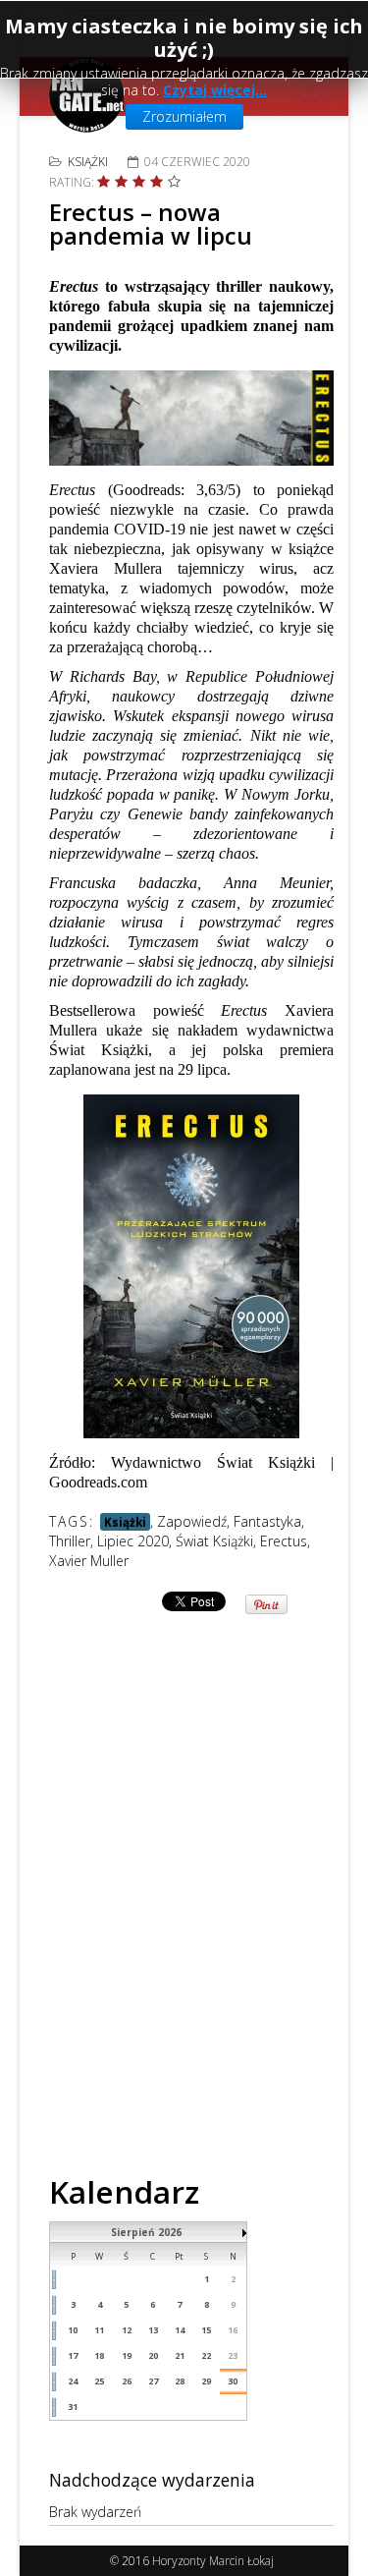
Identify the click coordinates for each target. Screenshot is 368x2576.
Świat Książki (214, 1541)
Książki (88, 162)
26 (127, 2381)
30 (233, 2381)
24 (73, 2381)
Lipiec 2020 (133, 1541)
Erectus (284, 1541)
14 (180, 2330)
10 (73, 2330)
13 (153, 2330)
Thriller (70, 1541)
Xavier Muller (89, 1561)
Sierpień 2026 (146, 2232)
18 (99, 2355)
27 (153, 2381)
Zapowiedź (192, 1521)
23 (233, 2355)
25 (99, 2381)
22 (206, 2355)
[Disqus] (191, 1862)
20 (153, 2355)
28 (180, 2381)
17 (73, 2355)
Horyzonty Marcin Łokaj (213, 2561)
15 (206, 2330)
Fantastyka (267, 1521)
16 (233, 2330)
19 (127, 2355)
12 (127, 2330)
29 (206, 2381)
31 (73, 2407)
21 (180, 2355)
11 (99, 2330)
